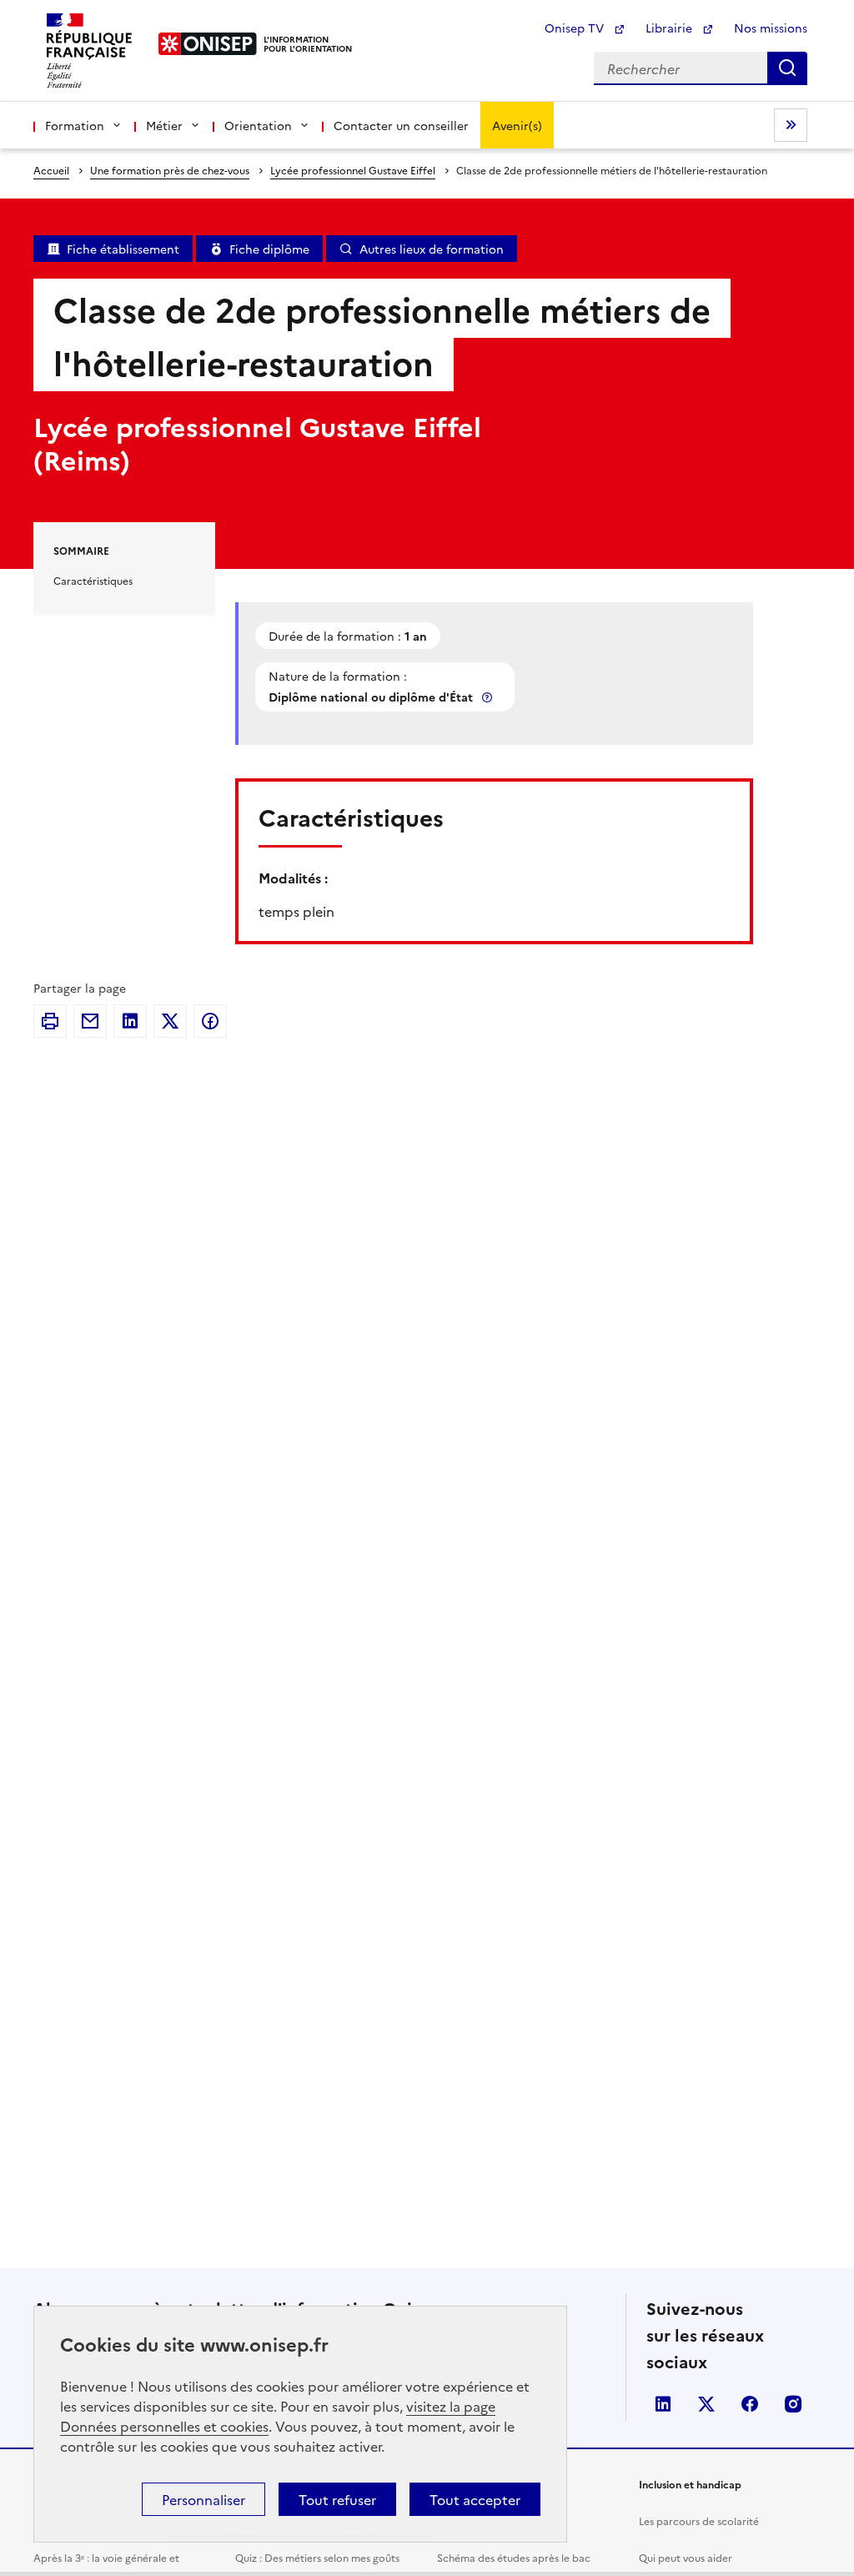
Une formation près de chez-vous (170, 170)
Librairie (671, 28)
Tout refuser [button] (337, 2499)
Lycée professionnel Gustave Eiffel (353, 170)
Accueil (51, 170)
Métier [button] (164, 125)
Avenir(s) (517, 125)
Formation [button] (75, 125)
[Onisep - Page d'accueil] (208, 44)
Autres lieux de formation (432, 249)
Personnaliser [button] (203, 2499)
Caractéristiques (93, 580)
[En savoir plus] (489, 697)
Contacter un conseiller (401, 125)
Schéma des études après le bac (514, 2557)
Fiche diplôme (269, 249)
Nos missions (771, 28)
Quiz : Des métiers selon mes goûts (317, 2557)
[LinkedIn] (130, 1021)
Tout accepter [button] (475, 2499)
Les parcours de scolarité (699, 2521)
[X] (170, 1021)
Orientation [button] (258, 125)
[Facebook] (210, 1021)
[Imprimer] (50, 1021)
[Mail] (90, 1021)
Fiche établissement (123, 249)
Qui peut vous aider (686, 2557)
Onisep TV (576, 28)
